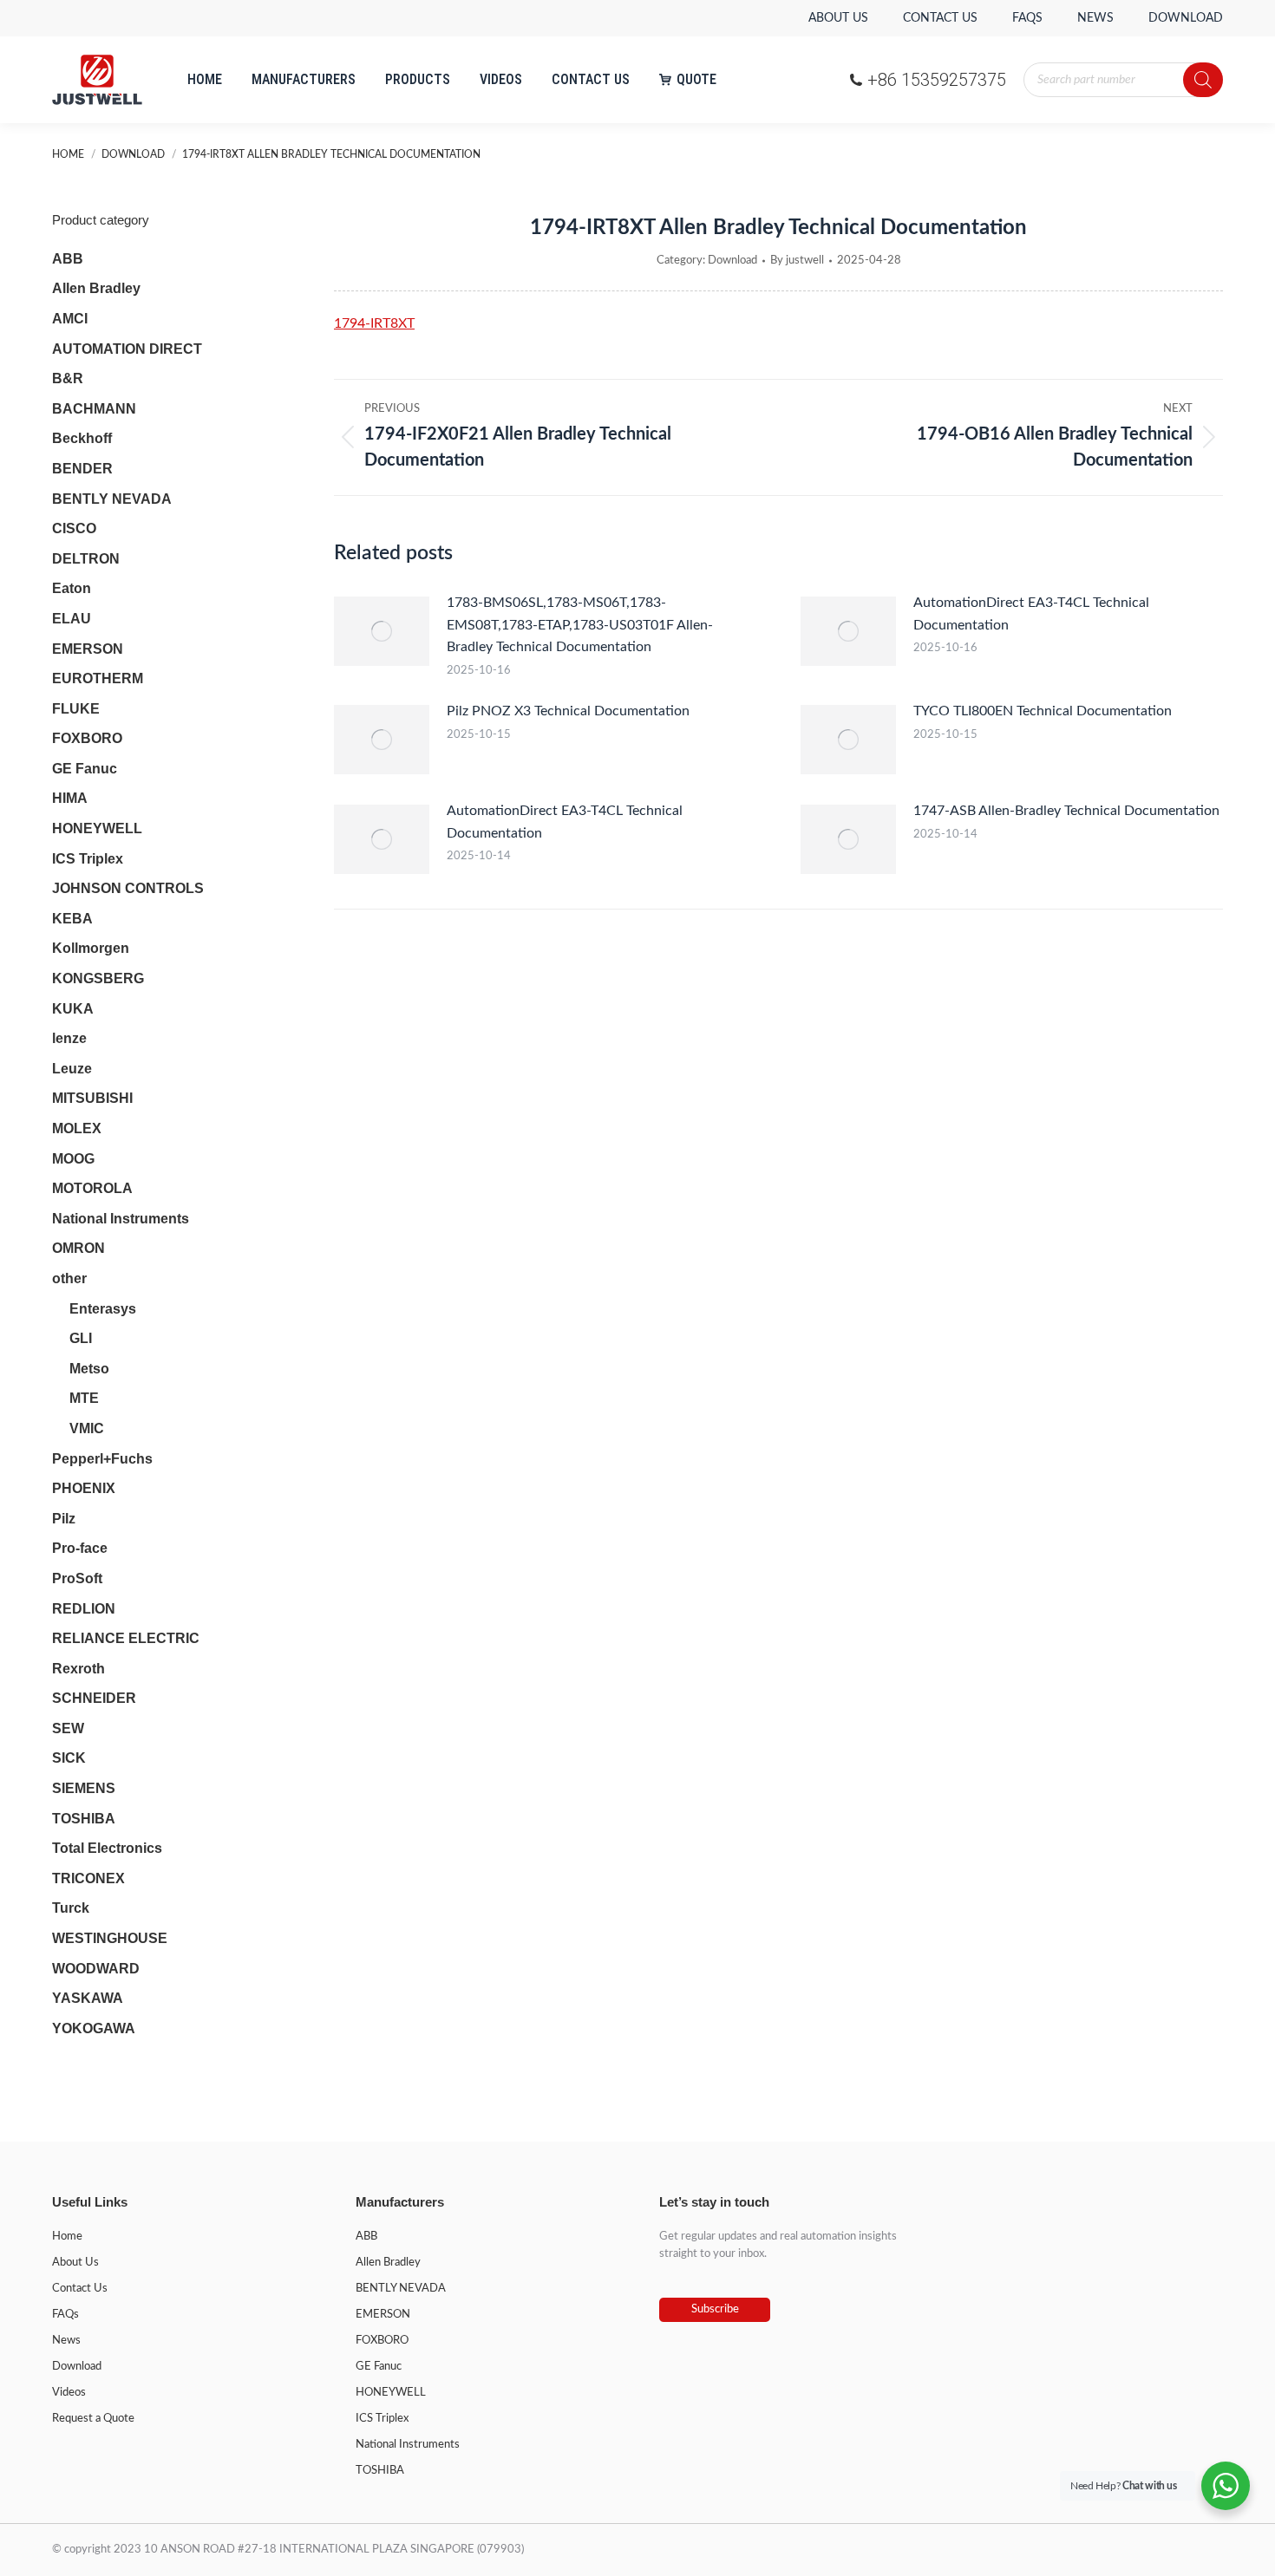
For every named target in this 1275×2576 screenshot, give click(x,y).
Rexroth (78, 1669)
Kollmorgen (91, 948)
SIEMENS (84, 1788)
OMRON (78, 1248)
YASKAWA (88, 1998)
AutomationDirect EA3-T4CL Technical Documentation (1031, 614)
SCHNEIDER (94, 1698)
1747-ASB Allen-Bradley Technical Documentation (1066, 811)
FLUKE (76, 709)
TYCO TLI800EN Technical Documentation (1043, 711)
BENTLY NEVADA (112, 499)
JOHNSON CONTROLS (128, 888)
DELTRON (86, 559)
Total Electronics (107, 1848)
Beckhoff (82, 438)
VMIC (87, 1428)
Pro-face (80, 1548)
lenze (69, 1038)
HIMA (70, 798)
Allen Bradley (96, 288)
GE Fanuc (85, 769)
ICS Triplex (88, 859)
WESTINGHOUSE (110, 1938)
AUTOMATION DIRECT (127, 349)
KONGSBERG (98, 978)
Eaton (72, 588)
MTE (84, 1398)
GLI (81, 1338)
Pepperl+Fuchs (102, 1459)
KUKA (73, 1009)
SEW (68, 1728)
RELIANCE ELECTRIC (126, 1638)
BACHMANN (94, 409)
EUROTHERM (98, 678)
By (797, 261)
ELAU (72, 619)
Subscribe (715, 2309)
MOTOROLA (92, 1188)
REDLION (84, 1609)
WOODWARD (96, 1969)
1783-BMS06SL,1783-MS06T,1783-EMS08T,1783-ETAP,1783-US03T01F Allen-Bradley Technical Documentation (580, 625)
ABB (68, 259)
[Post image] (382, 631)
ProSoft (77, 1578)
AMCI (70, 319)
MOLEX (77, 1128)
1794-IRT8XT (374, 323)
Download (732, 261)
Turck (71, 1908)
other (69, 1278)
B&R (68, 378)
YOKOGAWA (94, 2028)
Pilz (64, 1519)
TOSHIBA (84, 1819)
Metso (89, 1369)
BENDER (82, 469)
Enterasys (103, 1309)
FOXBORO (87, 738)
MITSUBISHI (92, 1098)
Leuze (72, 1069)
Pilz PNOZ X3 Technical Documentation (568, 711)
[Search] (1203, 80)
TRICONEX (88, 1878)
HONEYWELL (97, 828)
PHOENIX (84, 1488)
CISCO (74, 528)
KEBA (72, 919)
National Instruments (121, 1219)
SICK (69, 1758)
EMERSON (88, 649)
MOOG (73, 1159)
